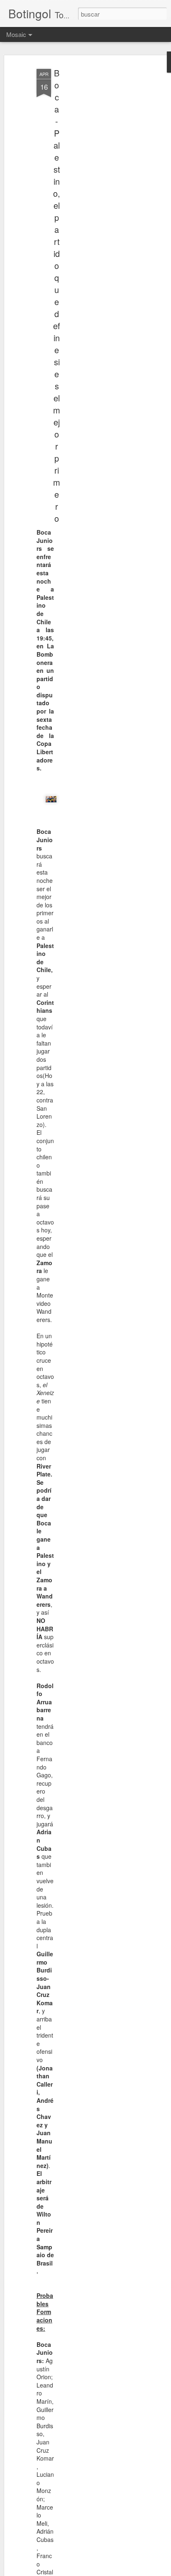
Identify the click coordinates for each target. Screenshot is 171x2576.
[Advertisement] (100, 196)
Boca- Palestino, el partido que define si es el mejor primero (57, 296)
